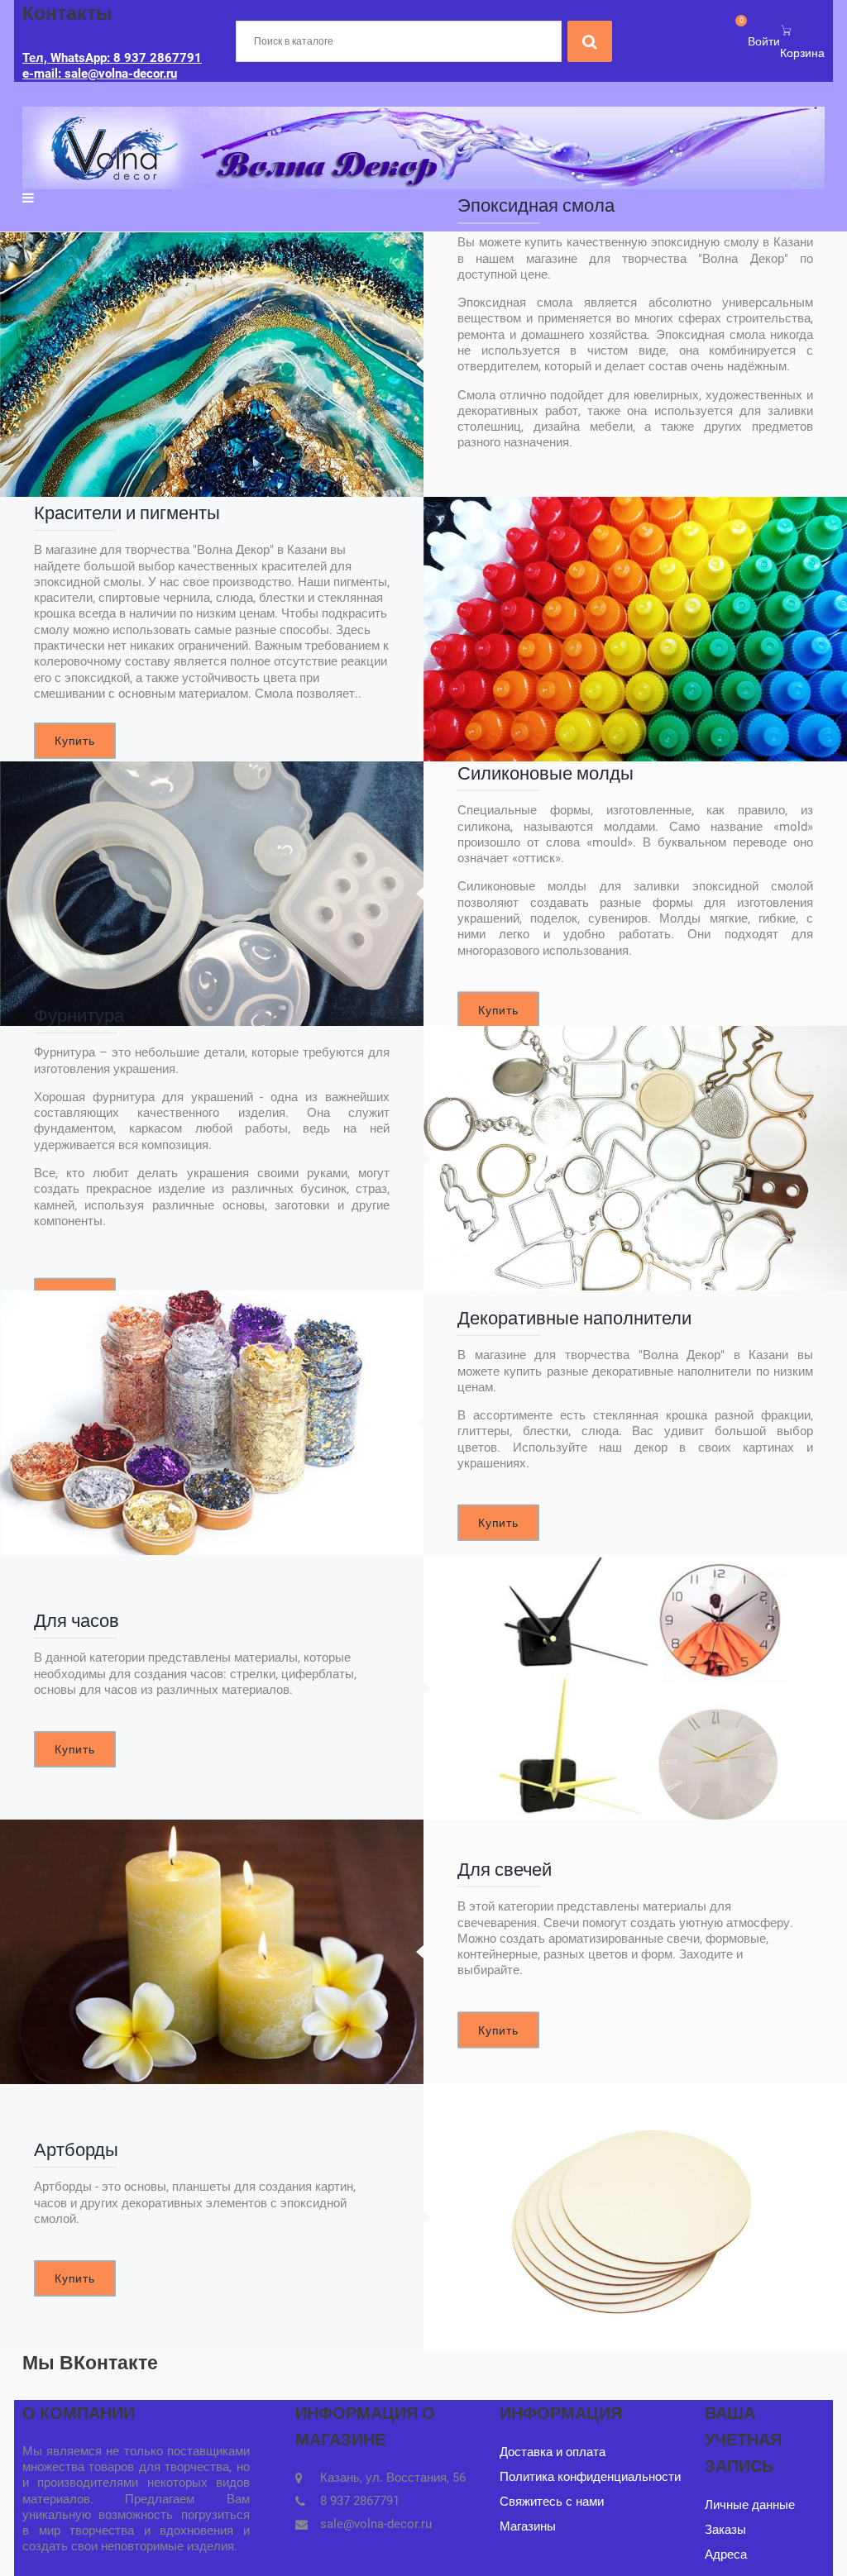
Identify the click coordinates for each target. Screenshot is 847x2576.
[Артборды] (635, 2216)
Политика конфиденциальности (590, 2477)
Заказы (725, 2530)
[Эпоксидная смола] (212, 365)
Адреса (726, 2555)
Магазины (528, 2526)
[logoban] (423, 147)
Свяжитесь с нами (552, 2502)
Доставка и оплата (553, 2452)
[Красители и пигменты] (635, 629)
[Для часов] (635, 1687)
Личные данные (750, 2505)
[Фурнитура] (635, 1158)
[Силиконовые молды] (212, 894)
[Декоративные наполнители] (212, 1423)
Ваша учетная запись (743, 2440)
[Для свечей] (212, 1952)
